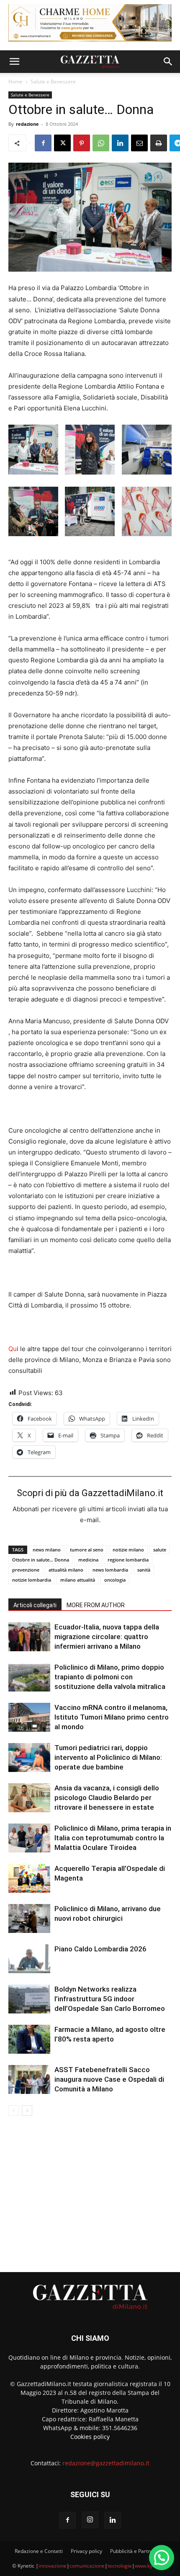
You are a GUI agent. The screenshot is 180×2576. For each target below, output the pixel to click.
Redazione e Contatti (39, 2551)
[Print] (159, 143)
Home (15, 82)
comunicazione (87, 2566)
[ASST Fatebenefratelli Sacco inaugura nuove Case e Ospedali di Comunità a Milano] (29, 2079)
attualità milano (66, 1570)
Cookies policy (90, 2437)
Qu (13, 1349)
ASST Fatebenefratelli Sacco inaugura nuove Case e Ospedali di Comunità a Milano (109, 2079)
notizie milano (128, 1550)
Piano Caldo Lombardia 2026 (100, 1949)
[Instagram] (90, 2520)
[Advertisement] (90, 2190)
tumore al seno (87, 1550)
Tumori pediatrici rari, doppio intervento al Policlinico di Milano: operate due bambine (108, 1757)
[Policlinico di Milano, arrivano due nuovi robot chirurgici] (29, 1918)
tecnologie (120, 2566)
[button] (14, 62)
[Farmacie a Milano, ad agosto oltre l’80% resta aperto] (29, 2039)
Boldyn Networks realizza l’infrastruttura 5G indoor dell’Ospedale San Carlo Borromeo (110, 1999)
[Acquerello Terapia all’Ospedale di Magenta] (29, 1878)
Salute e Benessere (53, 82)
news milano (47, 1550)
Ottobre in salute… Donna (41, 1560)
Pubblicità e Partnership (138, 2551)
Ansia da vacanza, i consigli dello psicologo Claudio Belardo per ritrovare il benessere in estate (107, 1798)
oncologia (115, 1580)
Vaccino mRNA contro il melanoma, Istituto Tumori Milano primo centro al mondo (112, 1717)
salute (160, 1550)
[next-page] (27, 2110)
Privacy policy (86, 2551)
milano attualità (78, 1580)
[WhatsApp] (101, 143)
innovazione (53, 2566)
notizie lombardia (32, 1580)
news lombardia (110, 1570)
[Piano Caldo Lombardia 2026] (29, 1959)
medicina (88, 1560)
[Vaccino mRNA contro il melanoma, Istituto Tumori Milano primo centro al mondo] (29, 1717)
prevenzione (26, 1570)
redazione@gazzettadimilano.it (106, 2463)
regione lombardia (128, 1560)
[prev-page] (14, 2110)
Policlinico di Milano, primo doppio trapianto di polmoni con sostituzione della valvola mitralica (110, 1677)
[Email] (139, 143)
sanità (144, 1570)
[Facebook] (43, 143)
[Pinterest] (82, 143)
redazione (27, 124)
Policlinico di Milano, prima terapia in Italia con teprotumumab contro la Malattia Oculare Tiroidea (113, 1838)
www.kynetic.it (151, 2566)
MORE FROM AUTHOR (96, 1605)
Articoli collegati (35, 1605)
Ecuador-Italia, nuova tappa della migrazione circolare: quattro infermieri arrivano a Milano (107, 1637)
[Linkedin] (120, 143)
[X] (62, 143)
